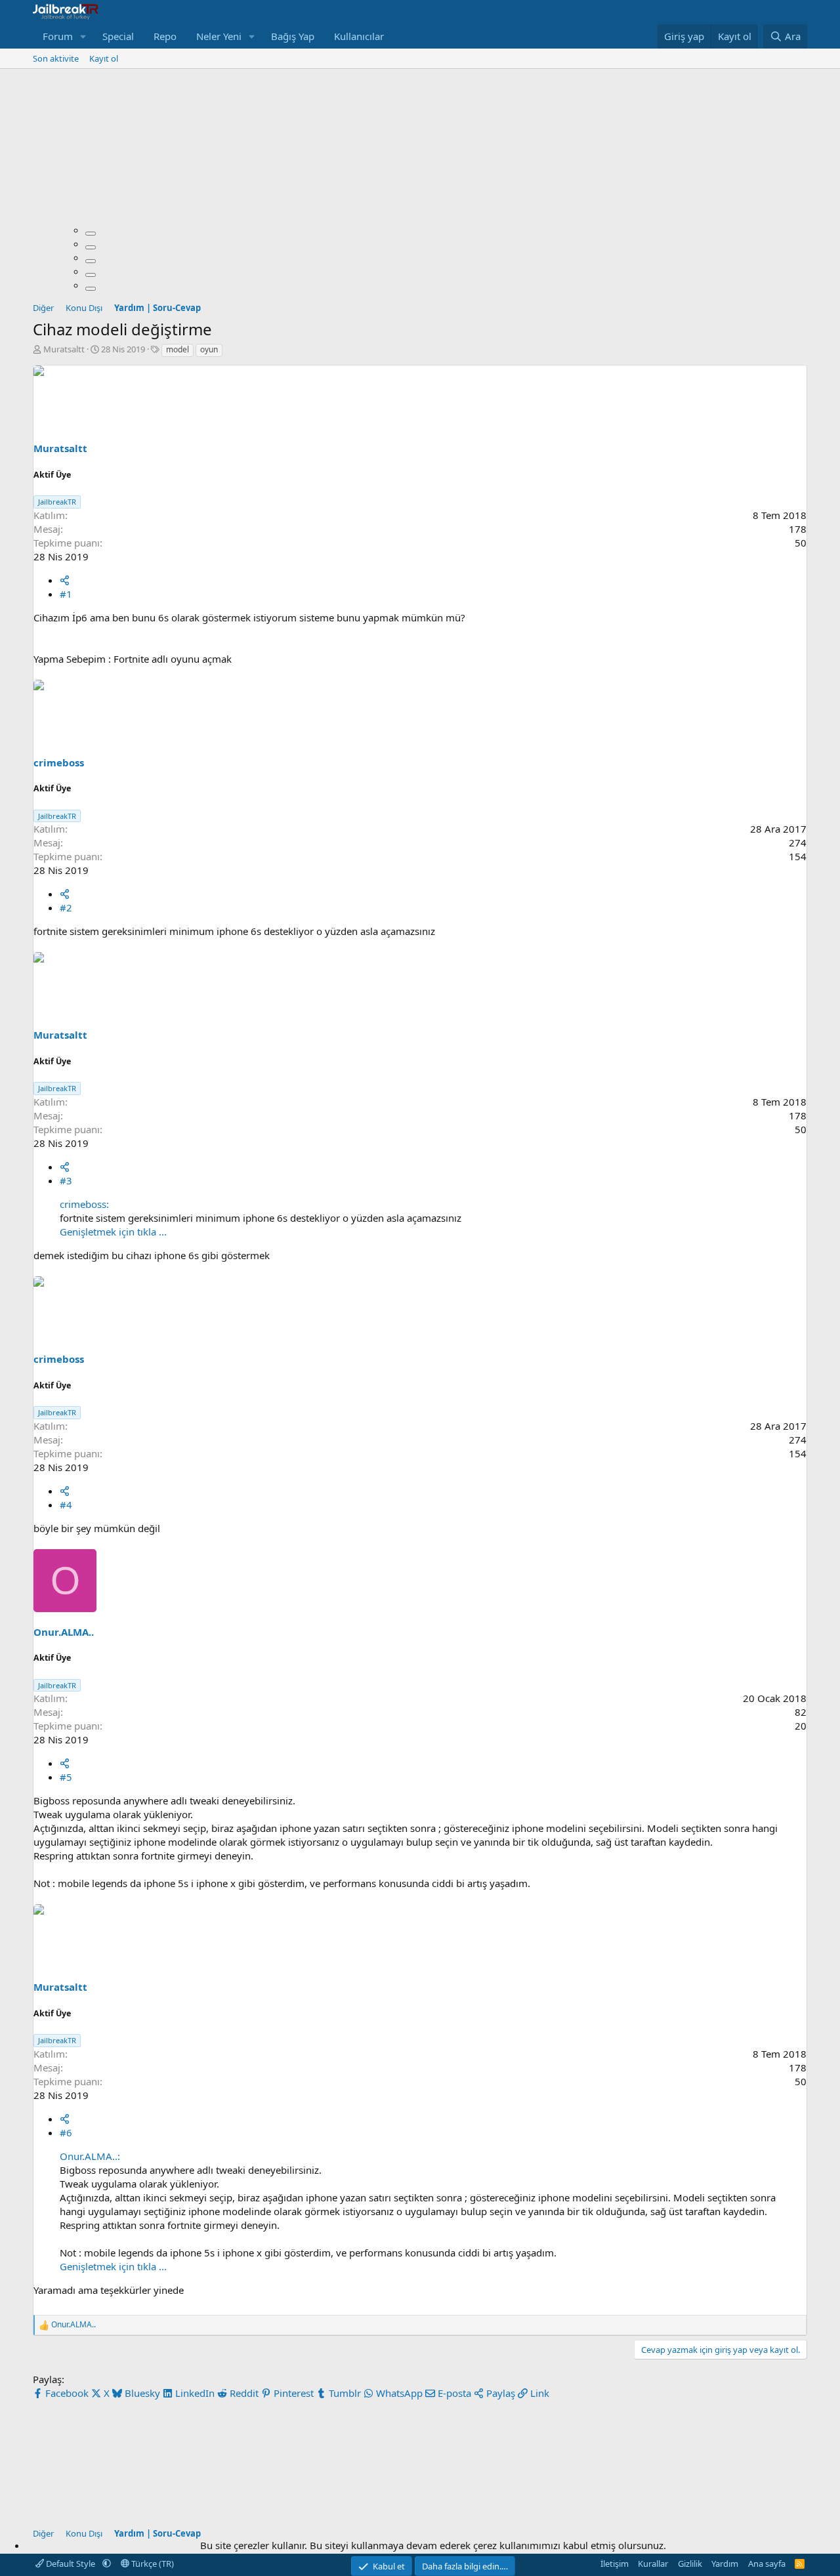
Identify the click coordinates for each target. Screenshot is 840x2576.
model (178, 349)
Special (118, 36)
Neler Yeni (219, 36)
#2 (66, 907)
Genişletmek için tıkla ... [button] (113, 1232)
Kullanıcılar (359, 36)
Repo (165, 36)
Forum (58, 36)
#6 (66, 2132)
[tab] (91, 234)
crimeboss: (84, 1204)
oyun (209, 349)
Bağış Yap (293, 36)
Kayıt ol (104, 58)
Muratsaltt (64, 349)
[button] (83, 36)
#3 (66, 1180)
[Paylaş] (65, 580)
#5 (66, 1777)
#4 (66, 1505)
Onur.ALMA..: (90, 2156)
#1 (66, 594)
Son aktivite (56, 58)
